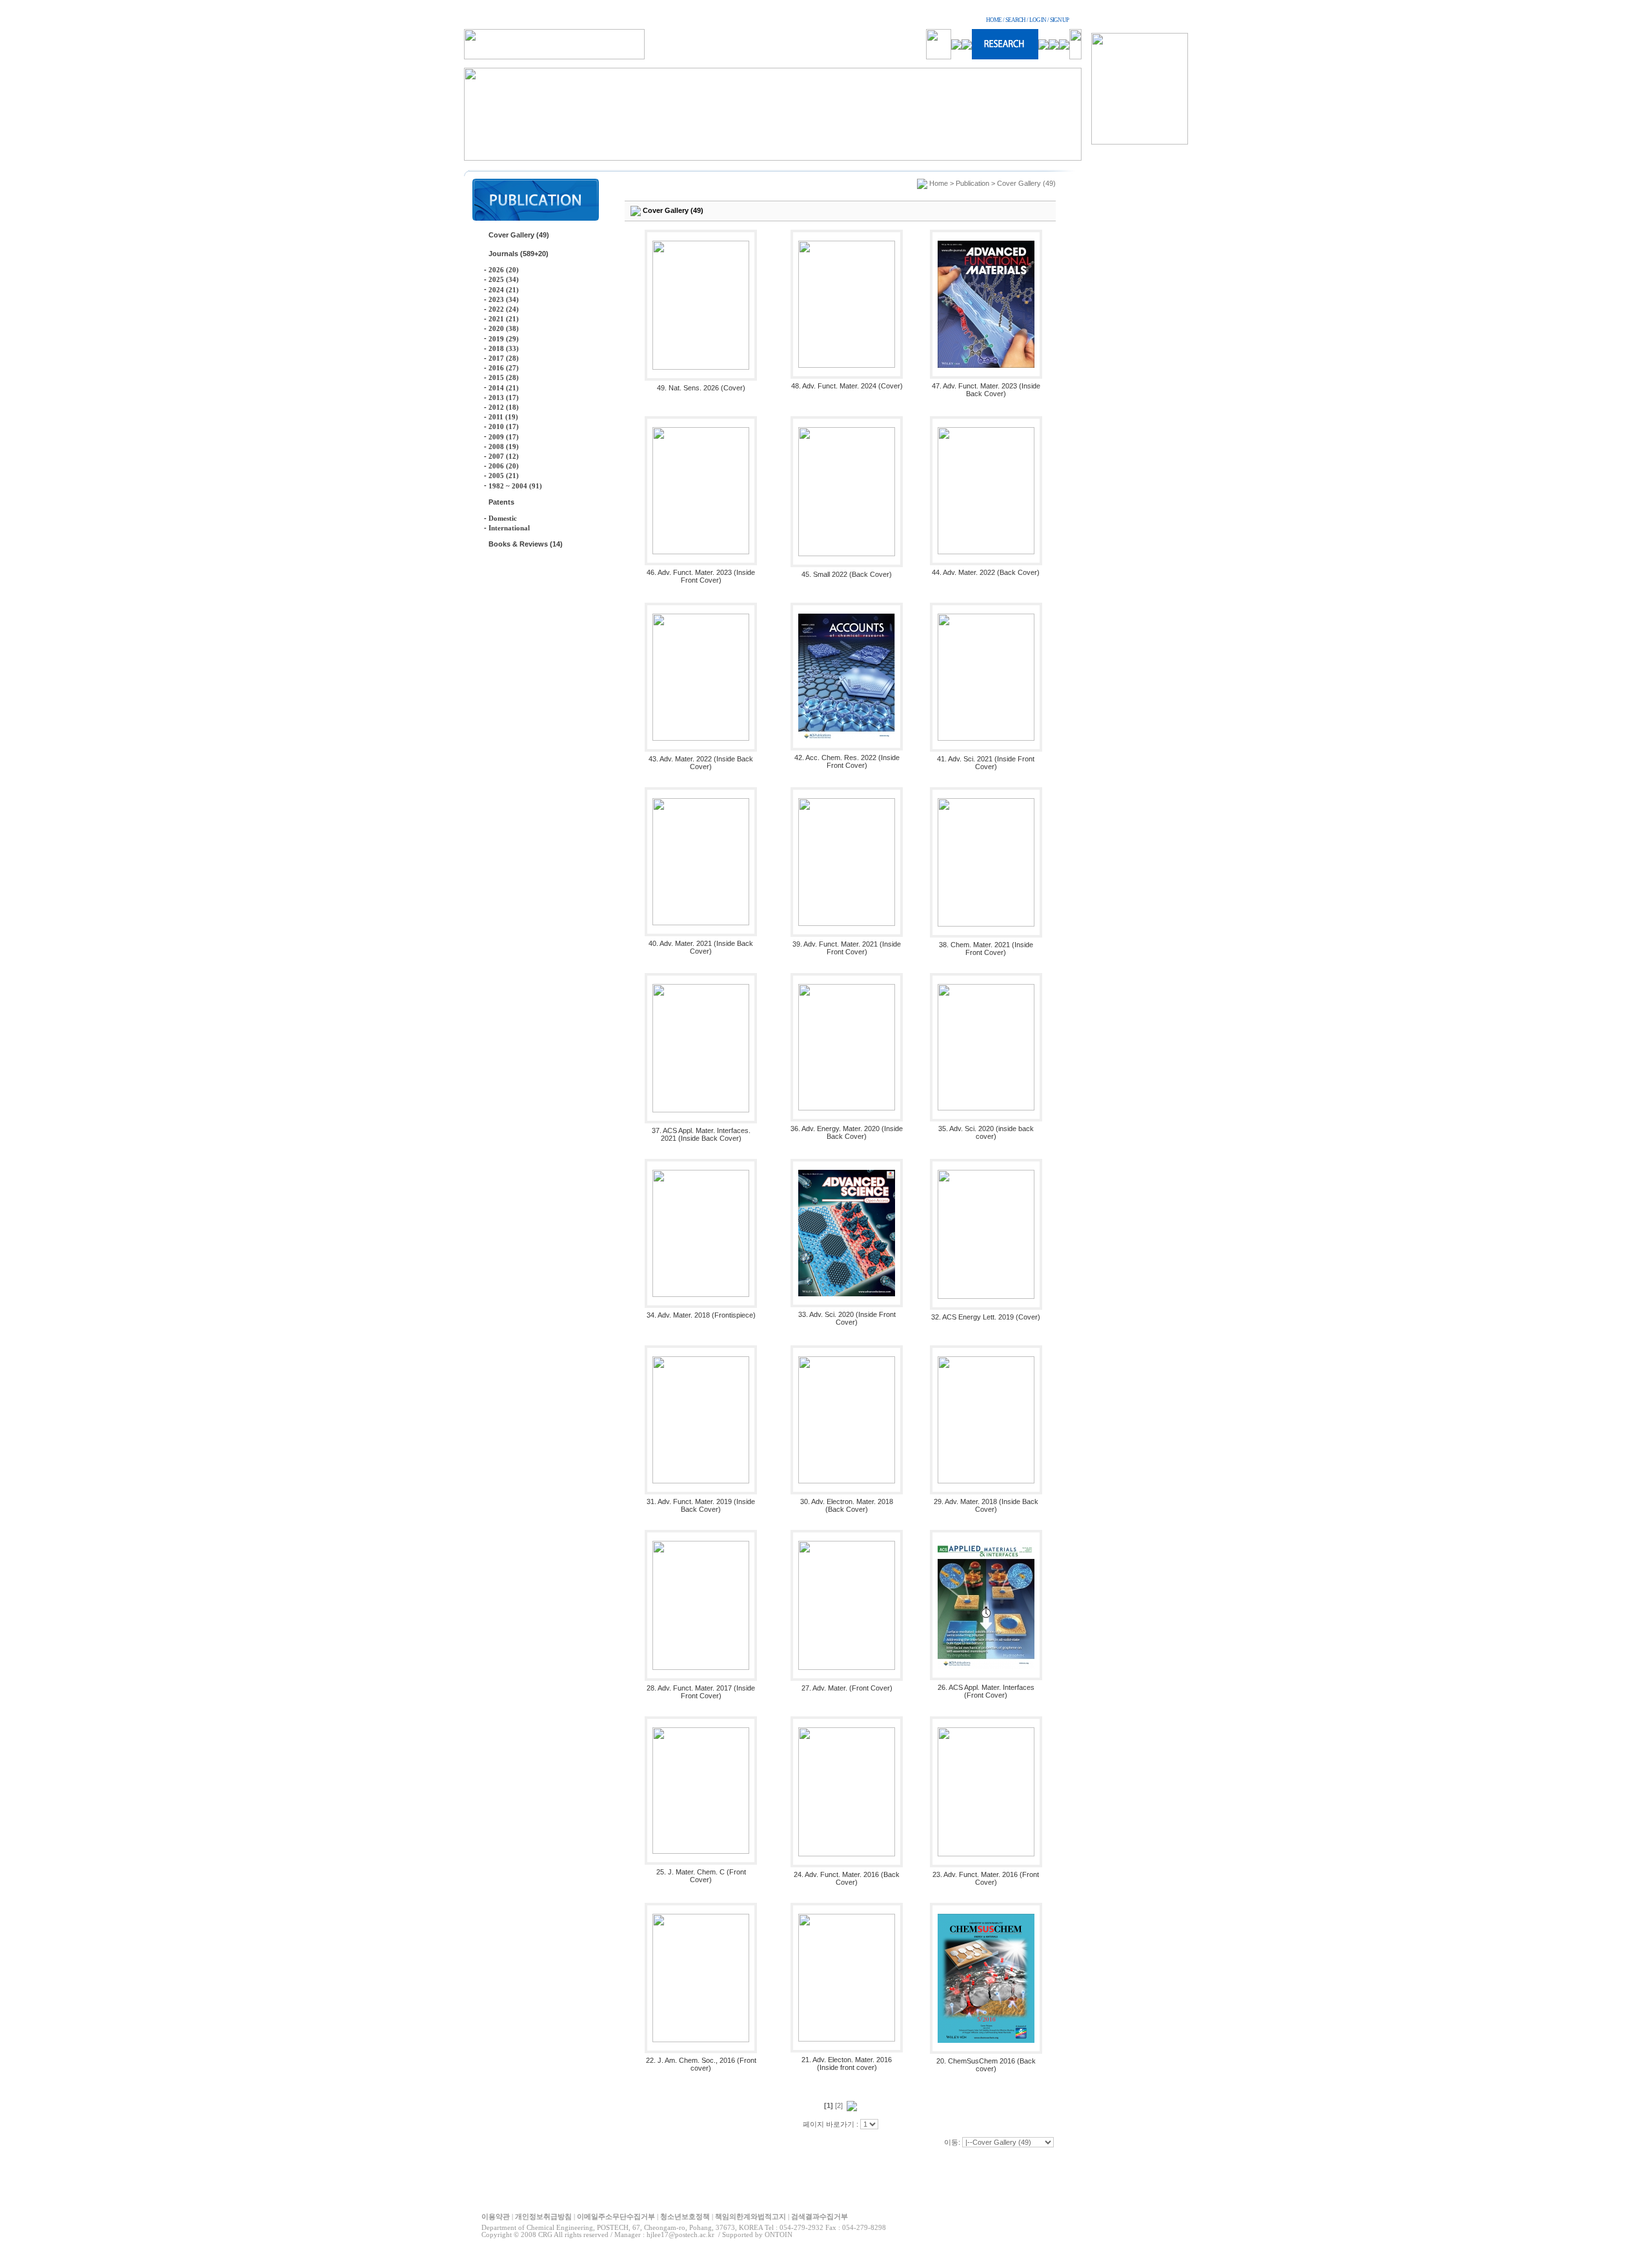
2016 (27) (504, 368)
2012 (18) (504, 407)
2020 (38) (504, 328)
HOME (994, 20)
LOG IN (1038, 20)
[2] (839, 2105)
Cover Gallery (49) (519, 235)
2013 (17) (504, 397)
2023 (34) (504, 299)
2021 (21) (504, 319)
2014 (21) (504, 388)
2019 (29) (504, 339)
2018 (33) (504, 348)
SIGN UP (1059, 20)
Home (939, 183)
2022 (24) (504, 309)
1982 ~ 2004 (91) (515, 486)
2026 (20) (504, 270)
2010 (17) (504, 427)
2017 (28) (504, 358)
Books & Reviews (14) (526, 544)
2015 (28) (504, 377)
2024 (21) (504, 290)
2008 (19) (504, 447)
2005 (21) (504, 476)
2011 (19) (503, 417)
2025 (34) (504, 279)
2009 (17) (504, 437)
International (509, 528)
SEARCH (1015, 20)
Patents (501, 502)
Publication (972, 183)
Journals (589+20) (519, 254)
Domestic (503, 518)
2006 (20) (504, 466)
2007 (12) (504, 456)
